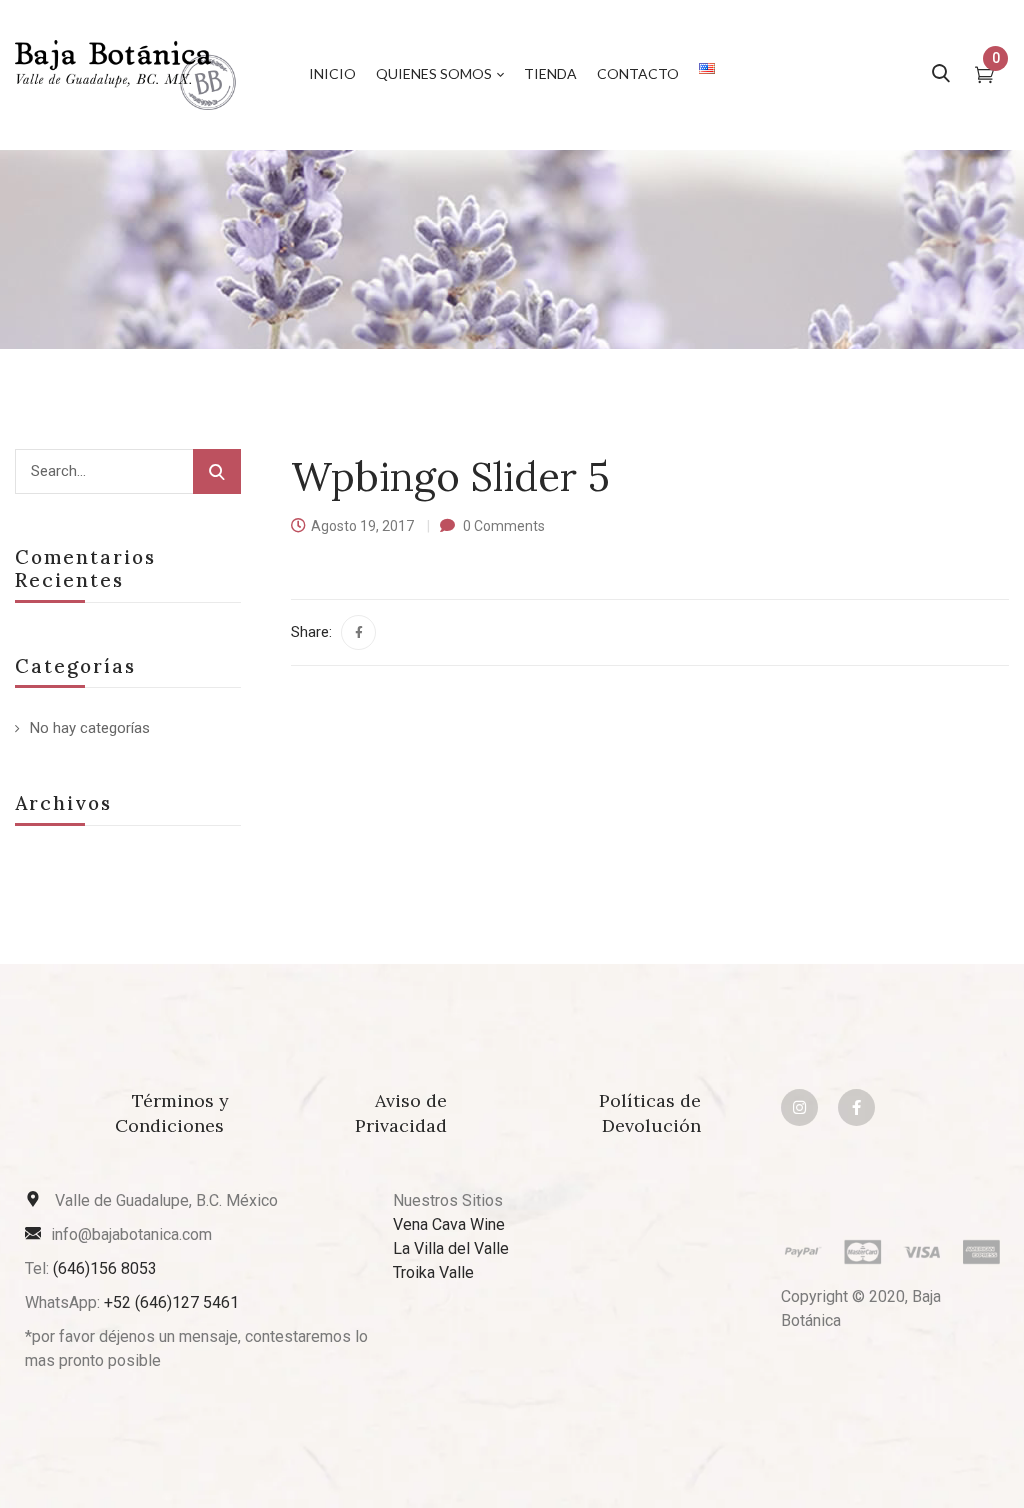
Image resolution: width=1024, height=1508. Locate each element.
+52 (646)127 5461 (171, 1302)
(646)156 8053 (105, 1268)
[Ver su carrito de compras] (984, 77)
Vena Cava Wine (449, 1224)
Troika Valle (433, 1272)
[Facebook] (358, 632)
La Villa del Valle (451, 1248)
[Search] (217, 471)
